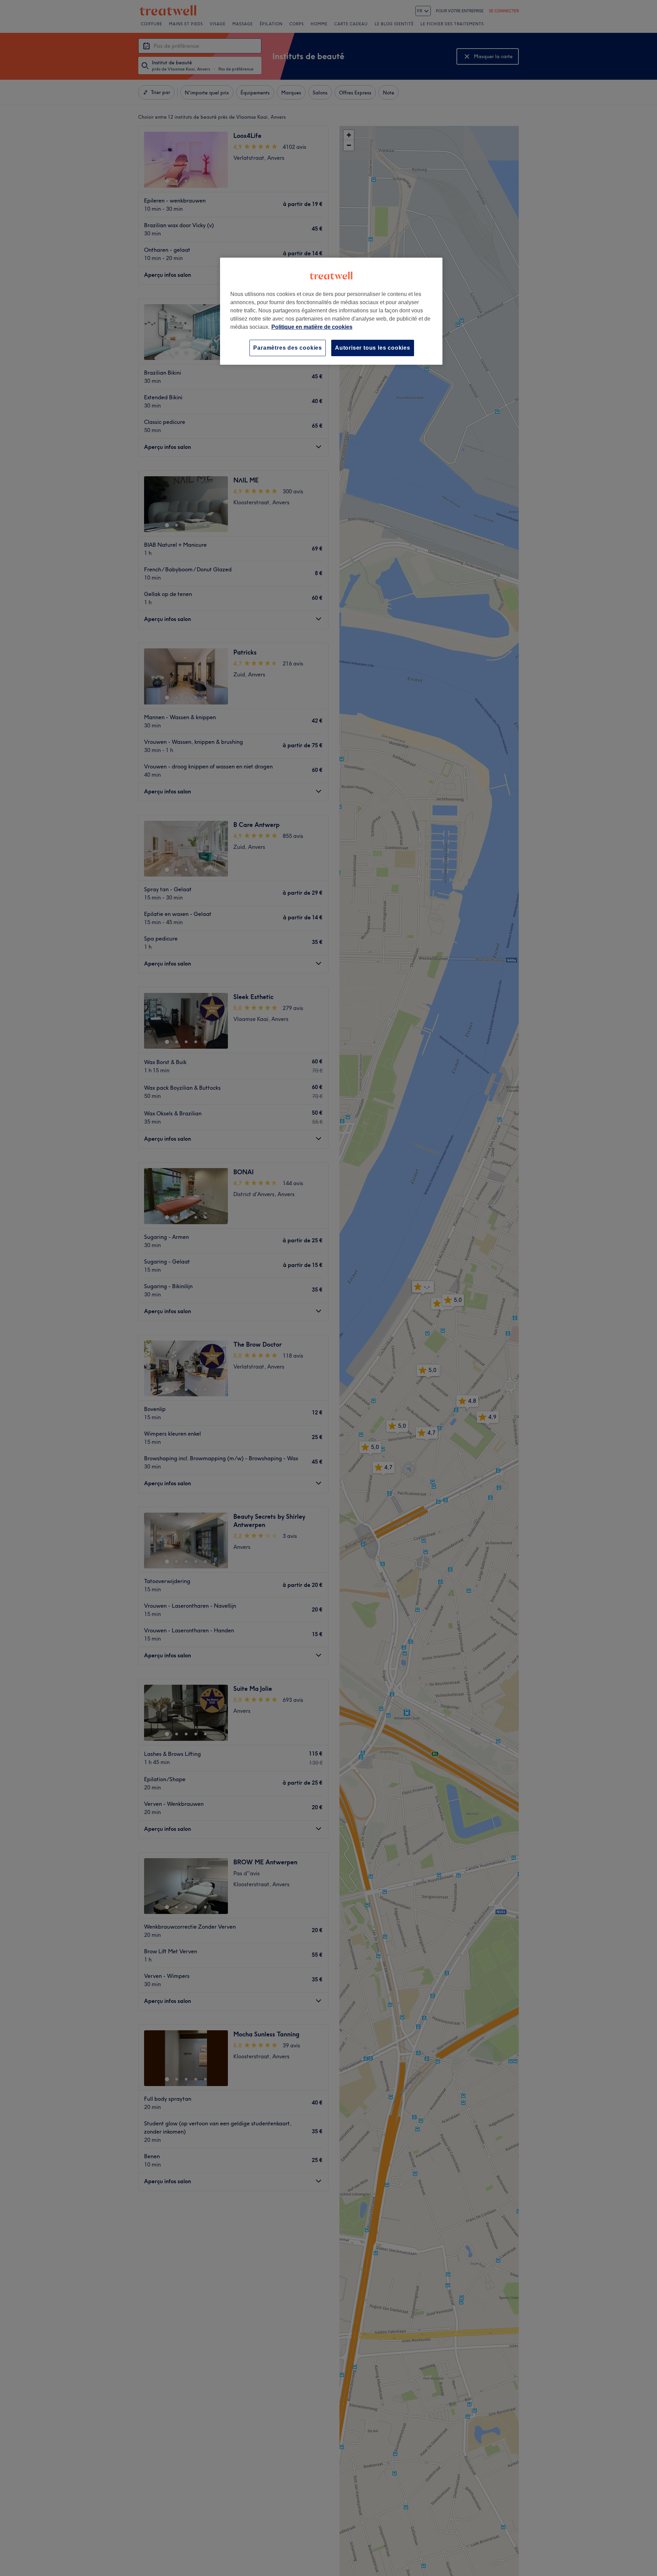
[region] (331, 311)
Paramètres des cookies (288, 348)
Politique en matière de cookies (312, 327)
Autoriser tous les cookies (373, 348)
